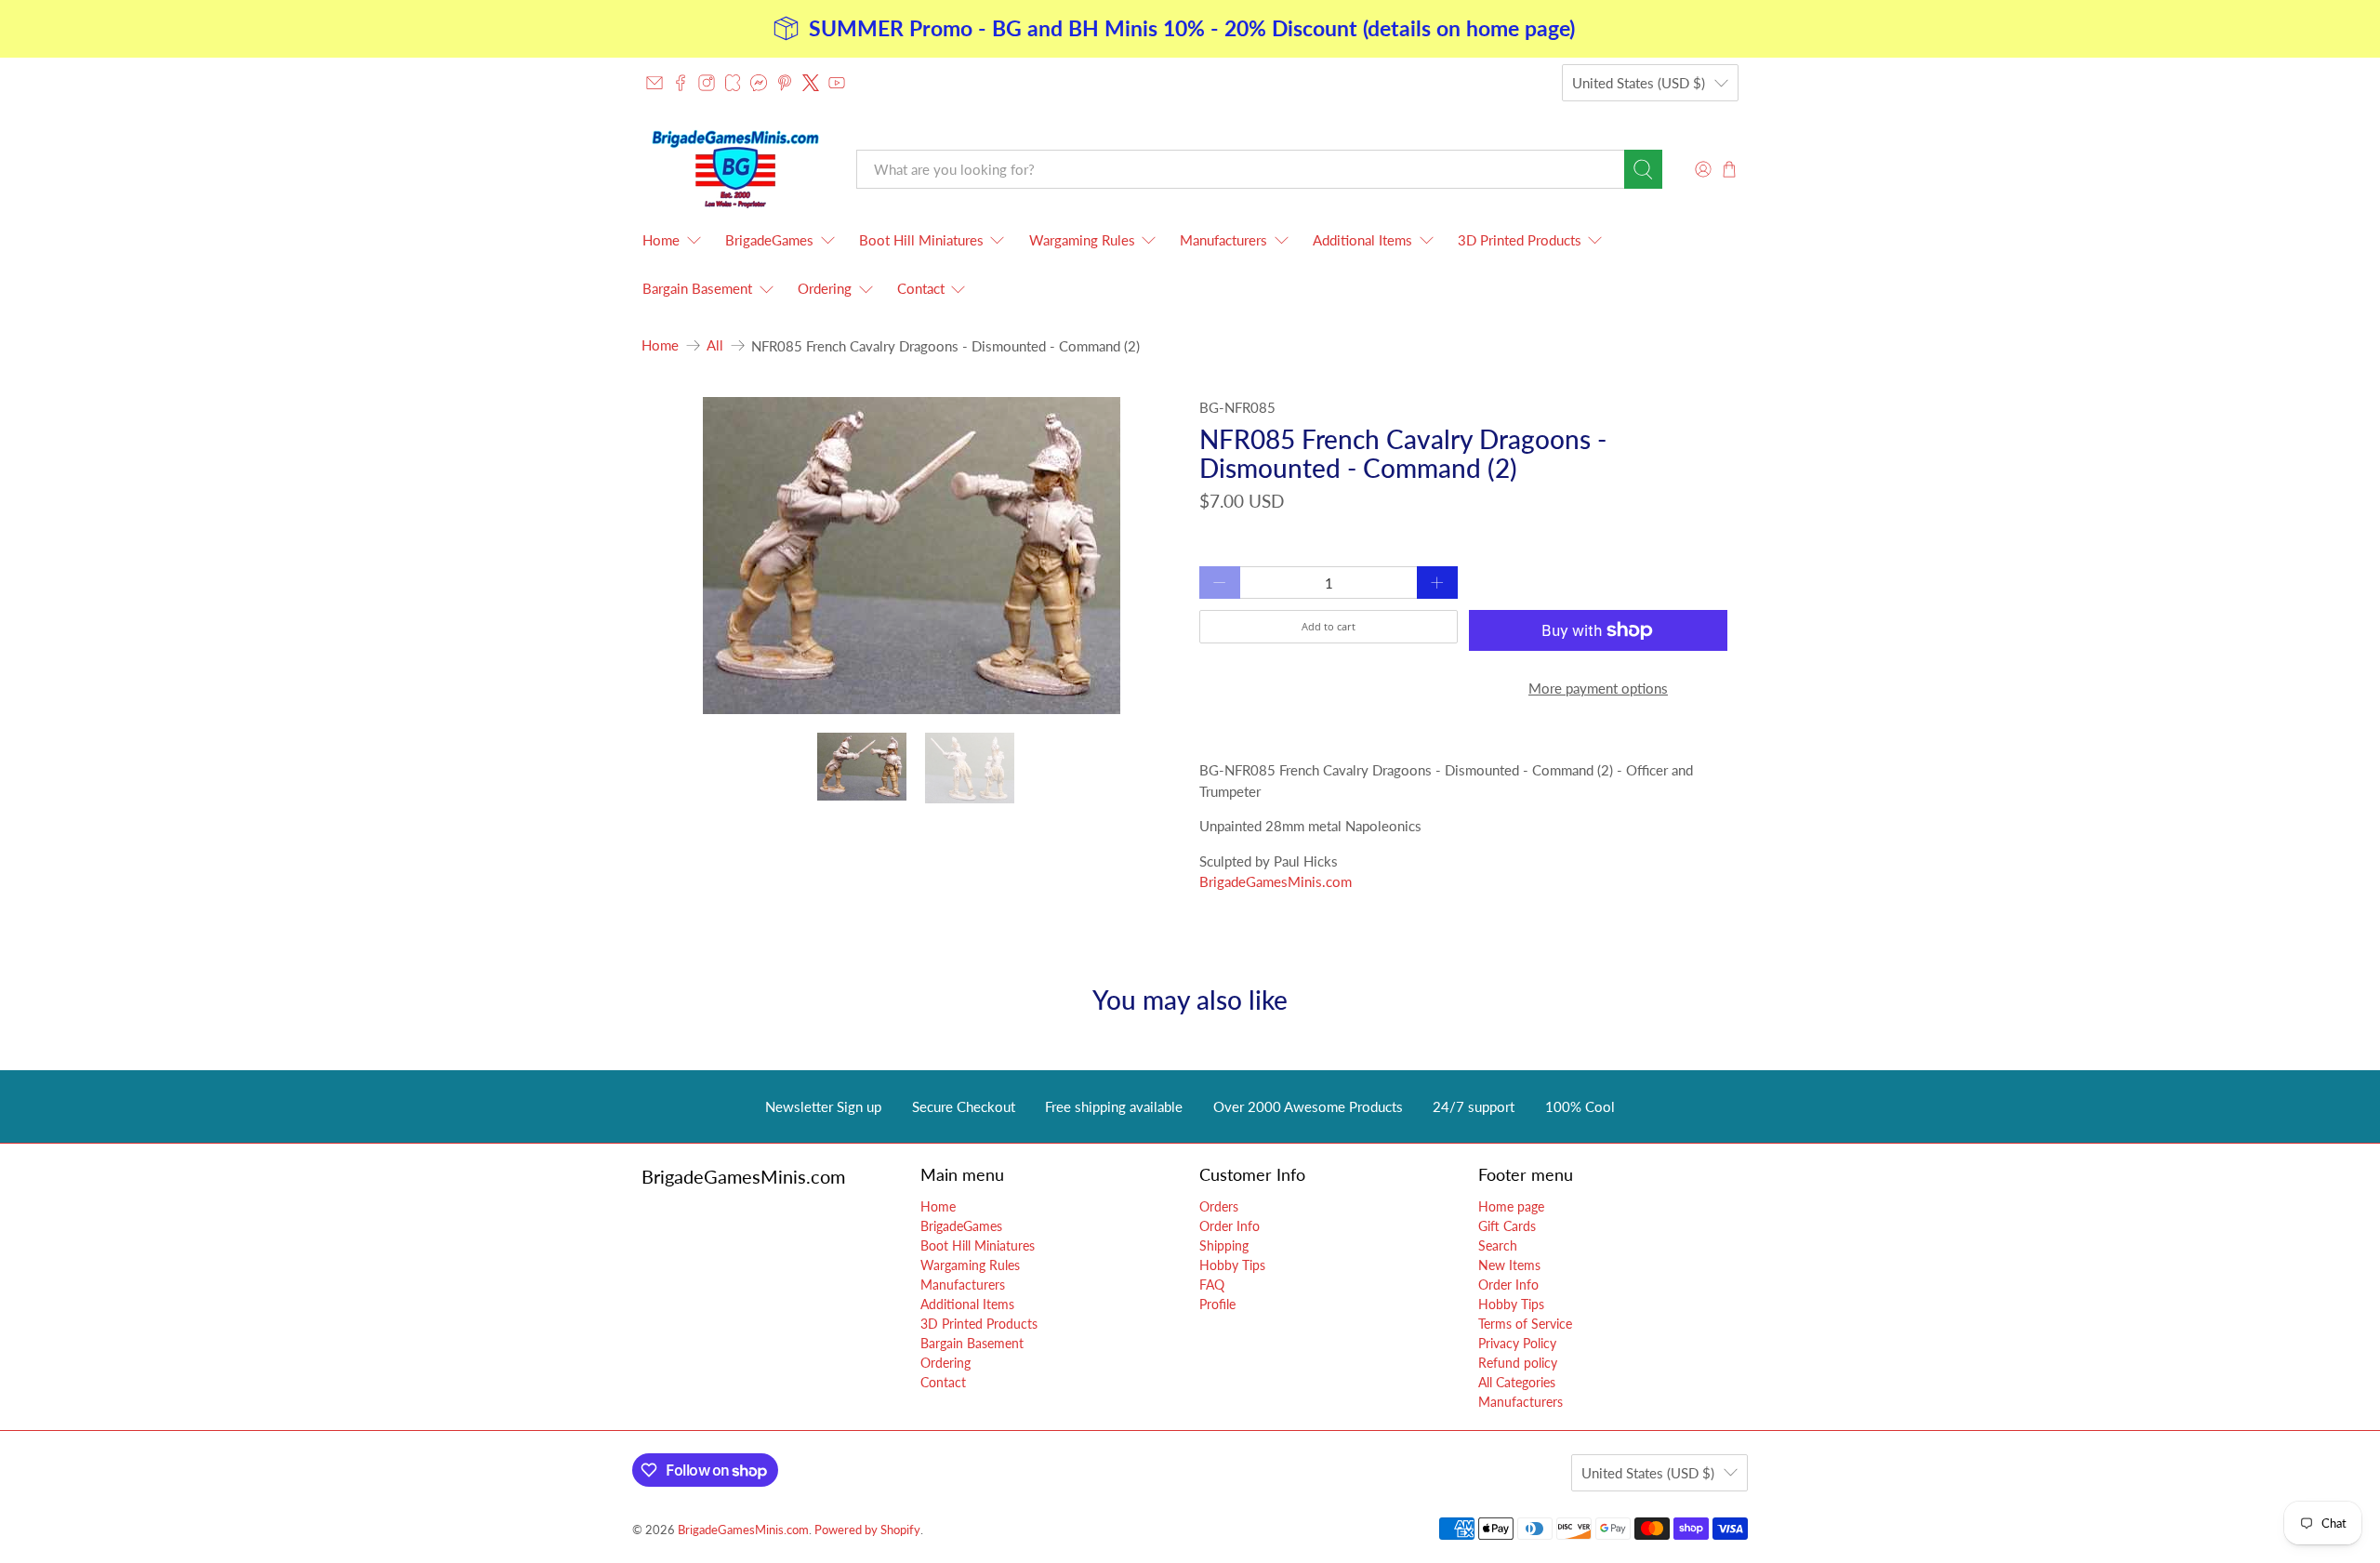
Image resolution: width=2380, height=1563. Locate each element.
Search (1498, 1245)
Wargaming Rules (1082, 240)
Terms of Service (1525, 1324)
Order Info (1230, 1226)
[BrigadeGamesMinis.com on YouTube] (837, 83)
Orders (1219, 1206)
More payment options (1598, 688)
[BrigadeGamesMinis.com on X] (811, 83)
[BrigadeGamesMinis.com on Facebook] (681, 83)
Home (661, 240)
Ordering (825, 288)
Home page (1511, 1206)
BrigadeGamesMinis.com (1276, 881)
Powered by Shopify (867, 1530)
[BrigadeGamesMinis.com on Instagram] (707, 83)
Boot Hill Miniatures (921, 240)
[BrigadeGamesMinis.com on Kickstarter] (733, 83)
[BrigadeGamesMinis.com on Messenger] (759, 83)
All (715, 345)
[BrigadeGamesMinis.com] (735, 169)
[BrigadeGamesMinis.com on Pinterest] (785, 83)
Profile (1217, 1304)
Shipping (1224, 1245)
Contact (921, 288)
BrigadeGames (769, 240)
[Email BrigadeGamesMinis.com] (654, 83)
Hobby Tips (1232, 1265)
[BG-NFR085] (911, 556)
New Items (1509, 1265)
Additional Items (1362, 240)
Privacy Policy (1517, 1343)
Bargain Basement (697, 288)
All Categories (1517, 1382)
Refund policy (1518, 1363)
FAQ (1212, 1285)
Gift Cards (1507, 1226)
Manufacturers (1223, 240)
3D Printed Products (1520, 240)
